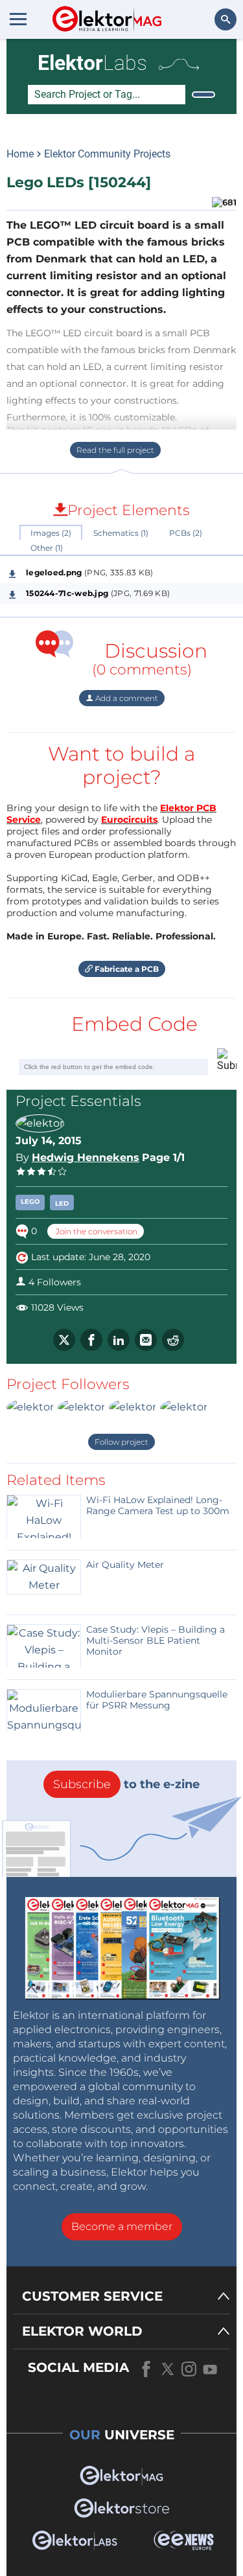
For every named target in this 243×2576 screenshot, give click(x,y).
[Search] (203, 95)
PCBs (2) (186, 533)
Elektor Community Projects (107, 154)
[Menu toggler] (18, 19)
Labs (92, 63)
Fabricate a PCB (126, 969)
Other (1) (47, 548)
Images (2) (51, 533)
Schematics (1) (121, 533)
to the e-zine (126, 1784)
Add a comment (126, 698)
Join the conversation (96, 1231)
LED (62, 1203)
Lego (30, 1202)
